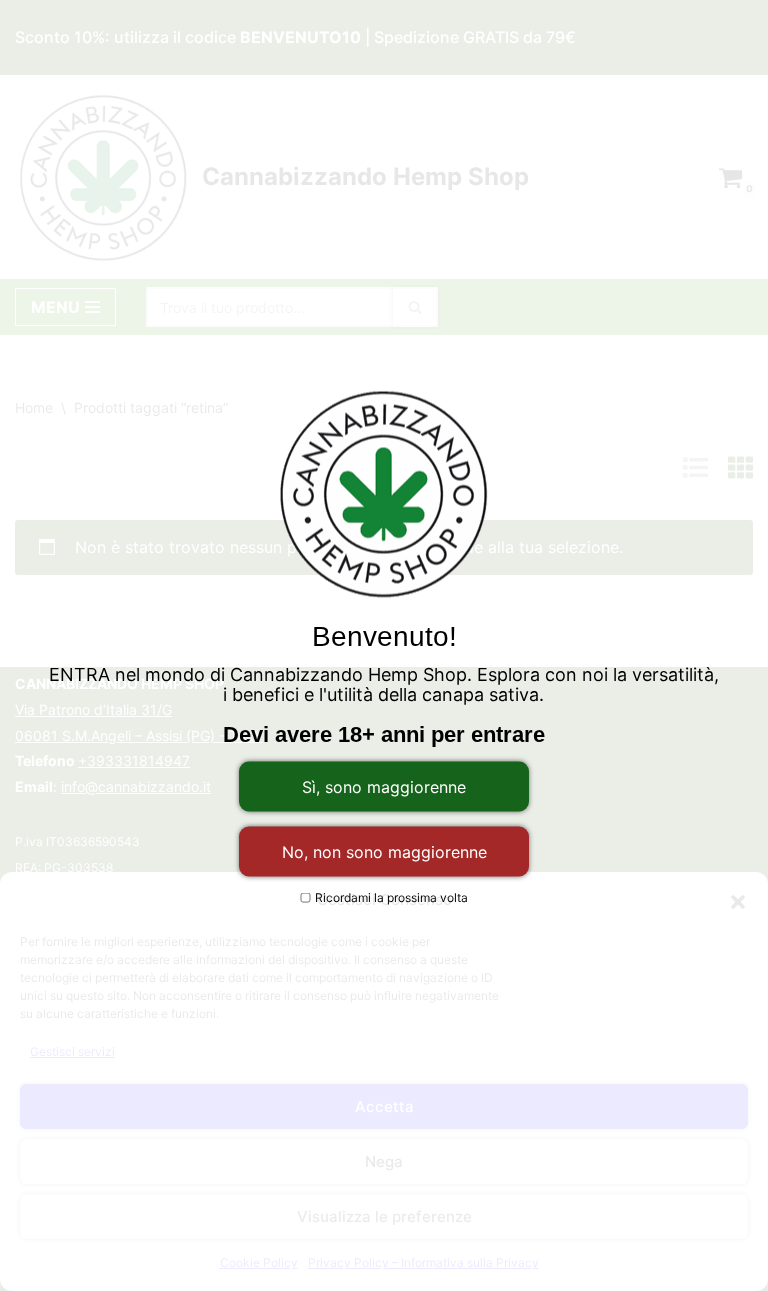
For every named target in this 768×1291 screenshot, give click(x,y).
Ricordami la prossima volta (390, 897)
